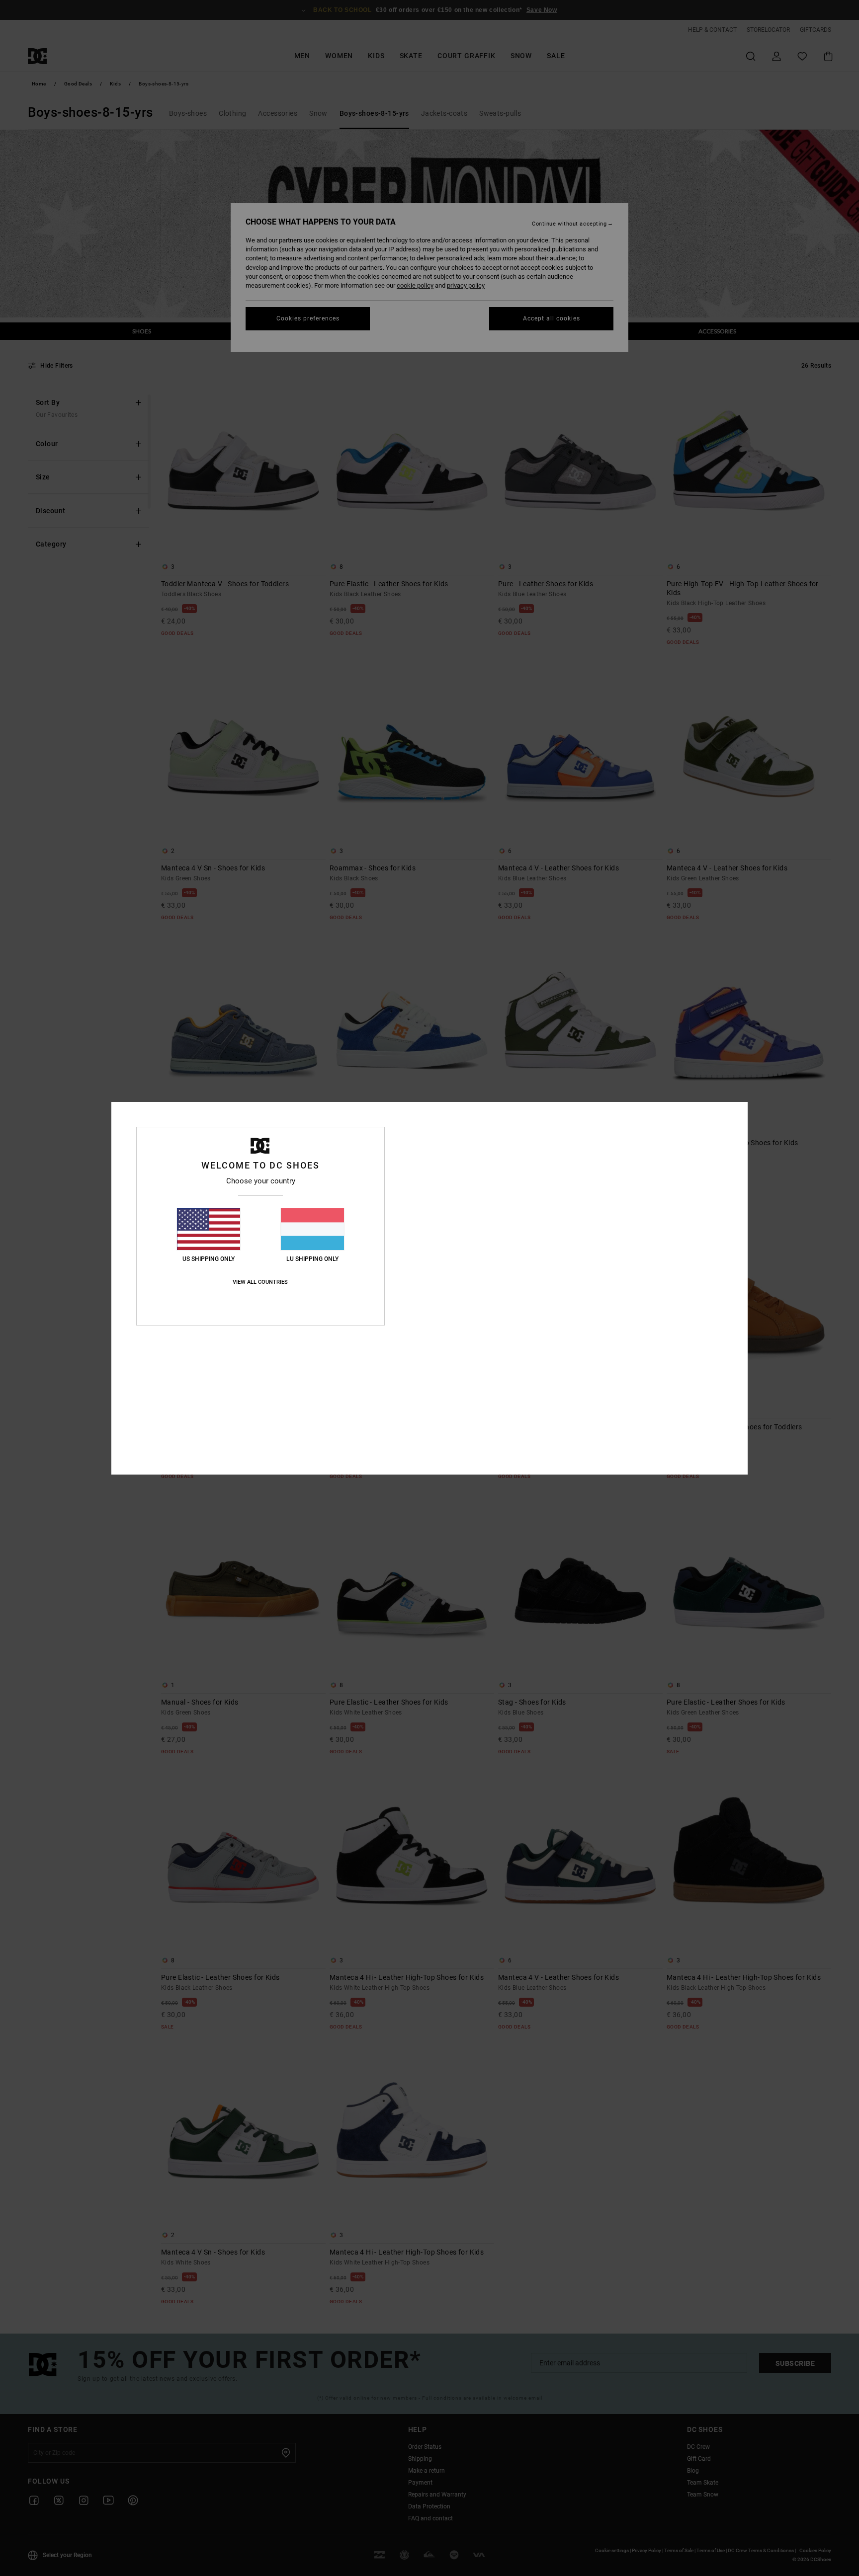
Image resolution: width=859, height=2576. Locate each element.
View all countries (260, 1282)
